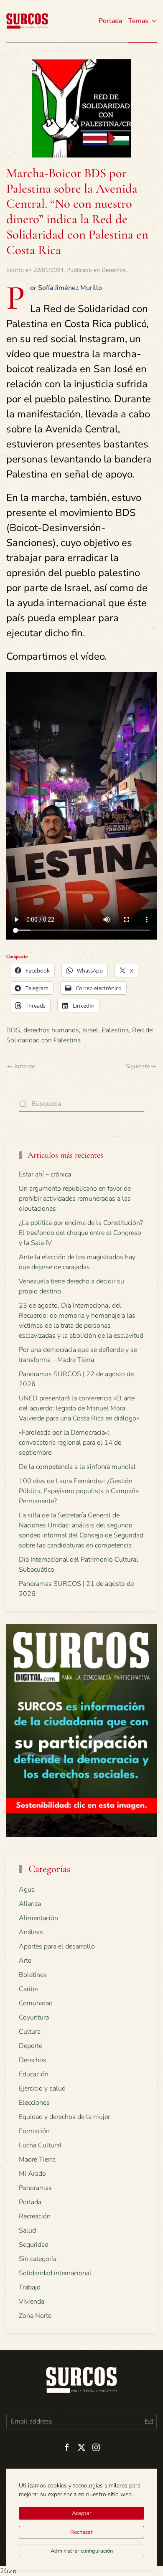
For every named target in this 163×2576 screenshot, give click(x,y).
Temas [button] (138, 21)
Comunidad (36, 2003)
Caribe (28, 1989)
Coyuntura (34, 2017)
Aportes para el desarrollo (57, 1946)
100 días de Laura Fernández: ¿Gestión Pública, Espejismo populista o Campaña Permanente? (79, 1491)
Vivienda (32, 2302)
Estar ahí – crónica (45, 1174)
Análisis (31, 1932)
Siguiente (138, 1066)
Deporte (31, 2046)
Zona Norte (35, 2316)
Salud (27, 2231)
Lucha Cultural (40, 2145)
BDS (13, 1030)
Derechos (114, 270)
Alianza (30, 1904)
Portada (110, 21)
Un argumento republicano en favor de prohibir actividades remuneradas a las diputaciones (75, 1199)
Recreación (35, 2216)
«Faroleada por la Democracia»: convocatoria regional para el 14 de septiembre (70, 1443)
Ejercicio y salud (42, 2088)
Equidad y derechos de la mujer (64, 2117)
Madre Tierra (37, 2159)
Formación (34, 2131)
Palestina (115, 1030)
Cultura (30, 2032)
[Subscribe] (149, 2422)
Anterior (24, 1066)
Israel (90, 1030)
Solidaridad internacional (55, 2273)
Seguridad (34, 2245)
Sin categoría (38, 2259)
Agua (27, 1890)
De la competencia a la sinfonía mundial (77, 1467)
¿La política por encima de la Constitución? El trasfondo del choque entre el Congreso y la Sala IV (81, 1233)
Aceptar (82, 2513)
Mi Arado (32, 2174)
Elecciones (34, 2103)
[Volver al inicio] (27, 21)
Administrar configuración (82, 2551)
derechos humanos (51, 1030)
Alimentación (38, 1918)
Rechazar (81, 2532)
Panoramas (35, 2188)
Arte (25, 1961)
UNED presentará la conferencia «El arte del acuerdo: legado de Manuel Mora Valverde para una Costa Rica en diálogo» (79, 1408)
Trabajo (30, 2287)
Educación (34, 2074)
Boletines (33, 1975)
